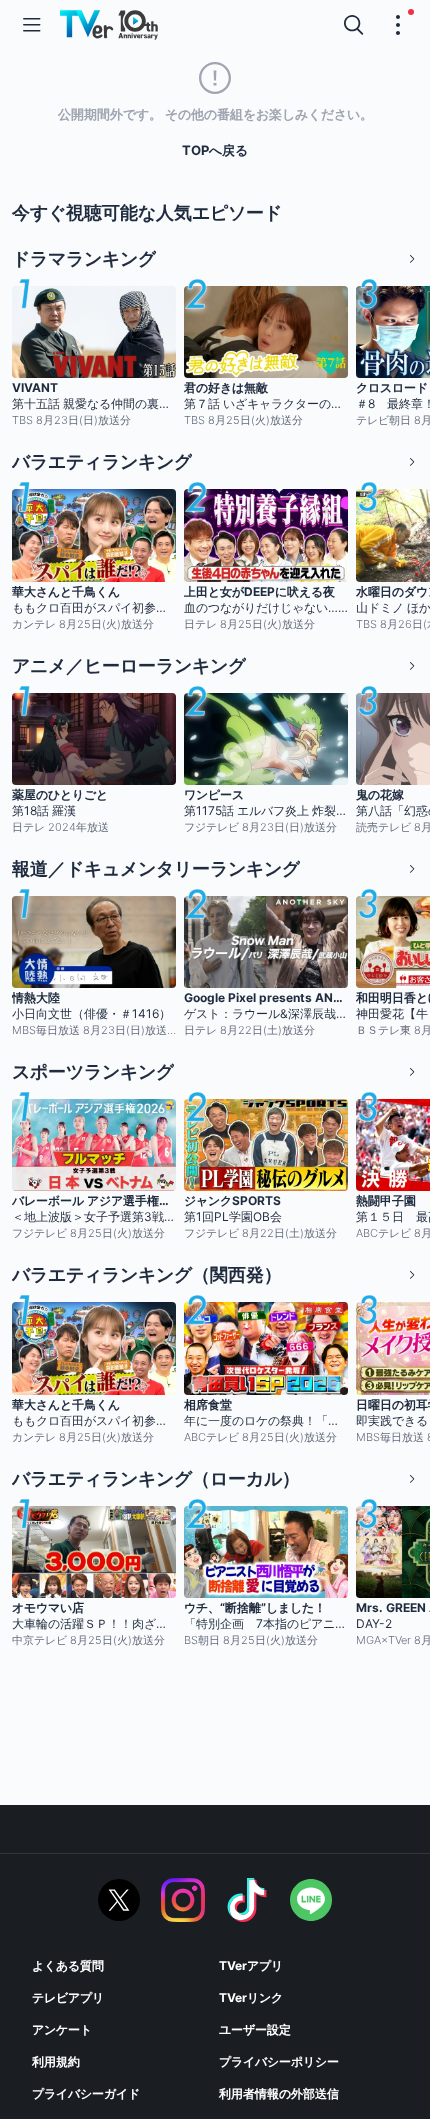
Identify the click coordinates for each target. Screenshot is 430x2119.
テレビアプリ (68, 1997)
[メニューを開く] (32, 25)
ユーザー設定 (255, 2029)
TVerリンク (251, 1997)
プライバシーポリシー (279, 2061)
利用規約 (56, 2061)
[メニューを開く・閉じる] (398, 25)
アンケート (62, 2029)
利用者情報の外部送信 (279, 2093)
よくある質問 (68, 1965)
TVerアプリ (251, 1965)
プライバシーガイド (86, 2093)
